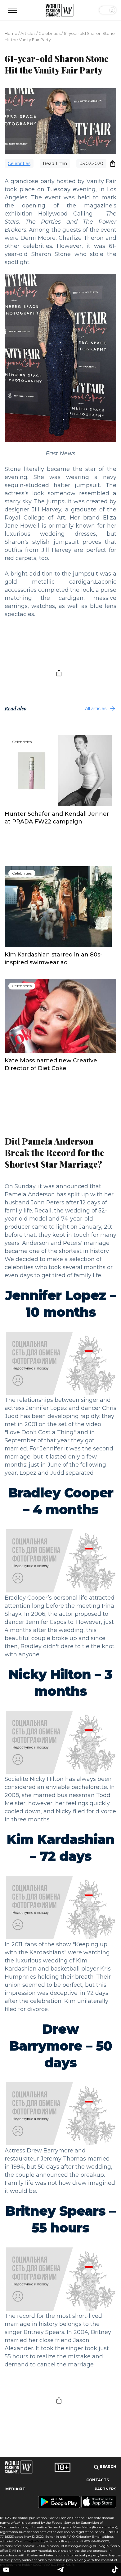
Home (11, 33)
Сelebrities (49, 33)
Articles (28, 33)
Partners (105, 2489)
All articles (96, 709)
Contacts (98, 2480)
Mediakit (15, 2489)
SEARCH (108, 2467)
